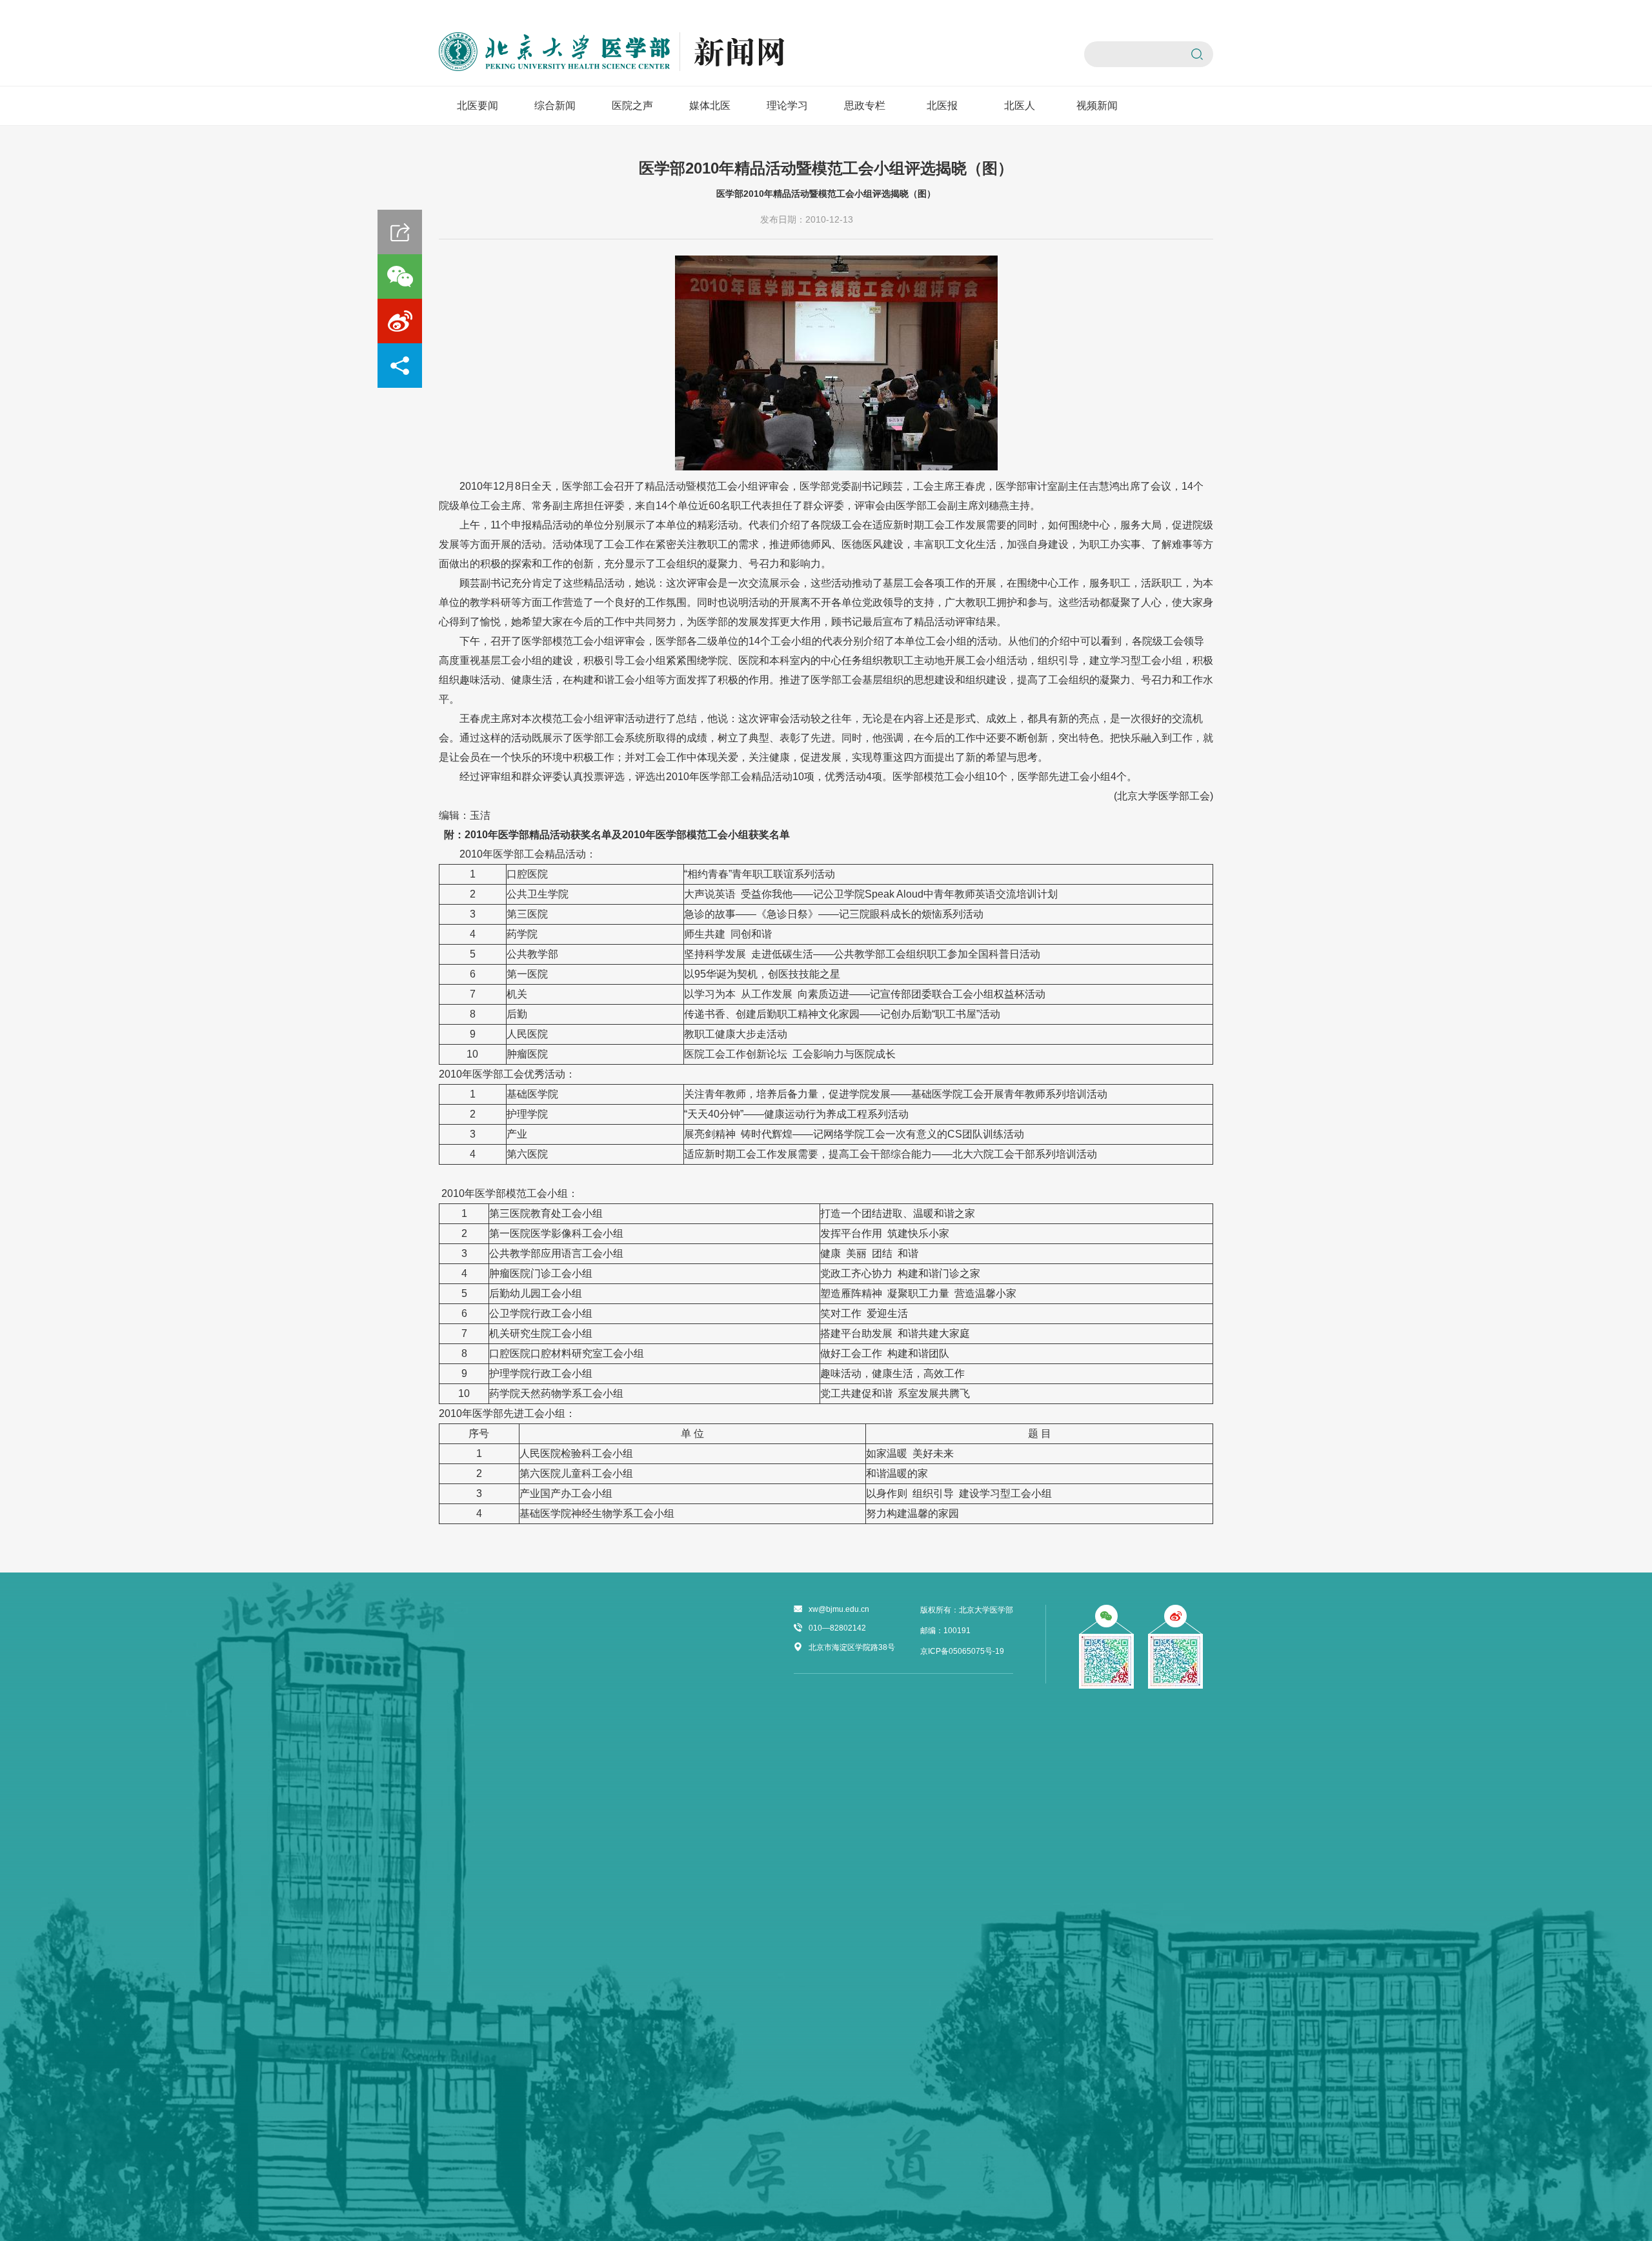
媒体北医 (710, 106)
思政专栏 (865, 106)
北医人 (1020, 106)
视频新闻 (1097, 106)
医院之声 (632, 106)
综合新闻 (555, 106)
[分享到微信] (400, 276)
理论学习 (787, 106)
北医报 (942, 106)
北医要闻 (478, 106)
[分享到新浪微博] (400, 321)
